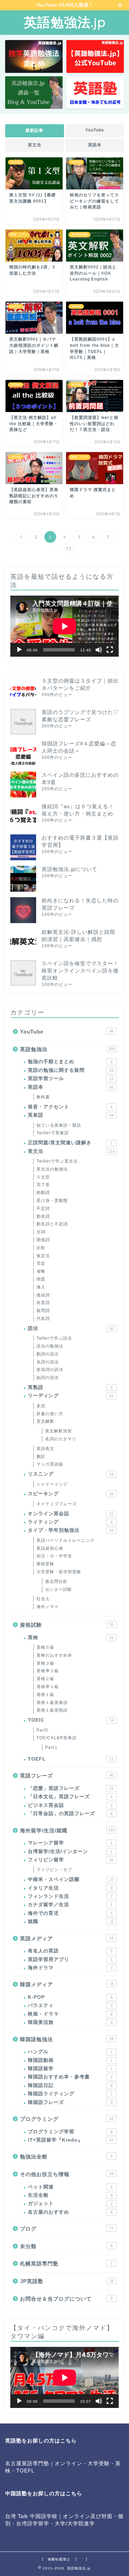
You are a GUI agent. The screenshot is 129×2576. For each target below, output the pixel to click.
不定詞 (43, 1208)
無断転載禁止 (59, 2559)
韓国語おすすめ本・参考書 (70, 2077)
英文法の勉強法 (52, 1169)
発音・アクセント (70, 1107)
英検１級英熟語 (52, 1710)
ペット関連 (70, 2187)
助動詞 (43, 1193)
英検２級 (45, 1679)
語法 (71, 1328)
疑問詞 (43, 1311)
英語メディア (67, 1938)
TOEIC (71, 1720)
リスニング (71, 1474)
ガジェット (70, 2203)
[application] (64, 626)
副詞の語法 (48, 1378)
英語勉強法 (67, 1049)
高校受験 (45, 1564)
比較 (41, 1248)
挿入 (41, 1287)
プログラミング (67, 2119)
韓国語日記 (70, 2085)
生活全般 (70, 2195)
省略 (41, 1271)
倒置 (41, 1279)
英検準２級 (48, 1671)
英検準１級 (48, 1687)
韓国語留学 (70, 2069)
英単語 (71, 1115)
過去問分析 (56, 1581)
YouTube (94, 130)
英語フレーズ (67, 1776)
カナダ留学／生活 (70, 1905)
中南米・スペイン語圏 (71, 1879)
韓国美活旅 (70, 2022)
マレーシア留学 (70, 1843)
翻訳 (41, 1457)
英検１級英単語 (52, 1703)
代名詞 (43, 1319)
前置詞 (43, 1303)
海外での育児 (70, 1913)
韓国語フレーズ (70, 2102)
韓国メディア (67, 1984)
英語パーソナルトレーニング (66, 1540)
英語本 (94, 145)
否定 (41, 1263)
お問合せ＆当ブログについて (66, 2299)
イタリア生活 (70, 1888)
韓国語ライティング (70, 2094)
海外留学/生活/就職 (67, 1830)
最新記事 (34, 130)
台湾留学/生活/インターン (70, 1852)
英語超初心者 (50, 1548)
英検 (71, 1638)
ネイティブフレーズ (57, 1504)
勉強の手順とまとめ (70, 1062)
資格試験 (67, 1625)
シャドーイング (52, 1484)
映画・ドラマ (70, 2014)
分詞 (41, 1232)
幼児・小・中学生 (54, 1556)
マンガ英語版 (50, 1464)
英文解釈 (45, 1421)
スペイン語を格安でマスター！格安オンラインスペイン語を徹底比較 (80, 971)
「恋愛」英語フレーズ (71, 1788)
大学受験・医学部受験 (59, 1572)
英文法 (35, 145)
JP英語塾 (67, 2281)
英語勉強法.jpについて (69, 869)
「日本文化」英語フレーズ (70, 1797)
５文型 (43, 1177)
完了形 (43, 1185)
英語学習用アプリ (70, 1960)
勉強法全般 (66, 2157)
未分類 (66, 2246)
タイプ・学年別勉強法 (71, 1530)
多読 (41, 1406)
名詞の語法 (48, 1362)
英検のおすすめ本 (54, 1655)
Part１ (52, 1747)
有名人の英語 (70, 1951)
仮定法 (43, 1256)
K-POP (70, 1997)
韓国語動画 (70, 2060)
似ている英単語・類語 (59, 1125)
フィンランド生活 (70, 1896)
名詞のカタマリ (61, 1439)
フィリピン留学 (71, 1860)
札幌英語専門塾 (66, 2264)
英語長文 (45, 1449)
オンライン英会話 (71, 1514)
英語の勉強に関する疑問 (71, 1070)
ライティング (70, 1522)
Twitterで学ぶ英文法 (57, 1161)
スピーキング (71, 1494)
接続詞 (43, 1295)
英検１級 (45, 1695)
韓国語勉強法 (67, 2039)
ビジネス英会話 (70, 1805)
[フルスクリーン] (110, 650)
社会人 (43, 1599)
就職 (71, 1922)
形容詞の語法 (50, 1370)
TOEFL (71, 1759)
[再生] (19, 650)
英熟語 (70, 1387)
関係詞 (43, 1240)
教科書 (43, 1097)
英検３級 (45, 1663)
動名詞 (43, 1216)
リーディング (71, 1396)
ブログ (67, 2229)
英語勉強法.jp (65, 22)
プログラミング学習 (70, 2132)
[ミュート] (99, 650)
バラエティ (70, 2005)
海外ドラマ (70, 1968)
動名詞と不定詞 (52, 1224)
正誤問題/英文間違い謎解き (70, 1143)
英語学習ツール (71, 1079)
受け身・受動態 (52, 1201)
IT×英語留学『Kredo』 (71, 2140)
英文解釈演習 (58, 1431)
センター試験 (58, 1589)
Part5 (42, 1730)
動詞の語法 (48, 1354)
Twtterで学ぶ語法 (54, 1338)
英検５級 (45, 1647)
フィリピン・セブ (54, 1870)
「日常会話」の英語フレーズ (70, 1814)
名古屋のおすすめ (70, 2212)
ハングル (70, 2052)
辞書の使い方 (50, 1414)
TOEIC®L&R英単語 (57, 1738)
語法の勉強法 (50, 1346)
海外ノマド (48, 1607)
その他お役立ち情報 (67, 2174)
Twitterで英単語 (53, 1133)
